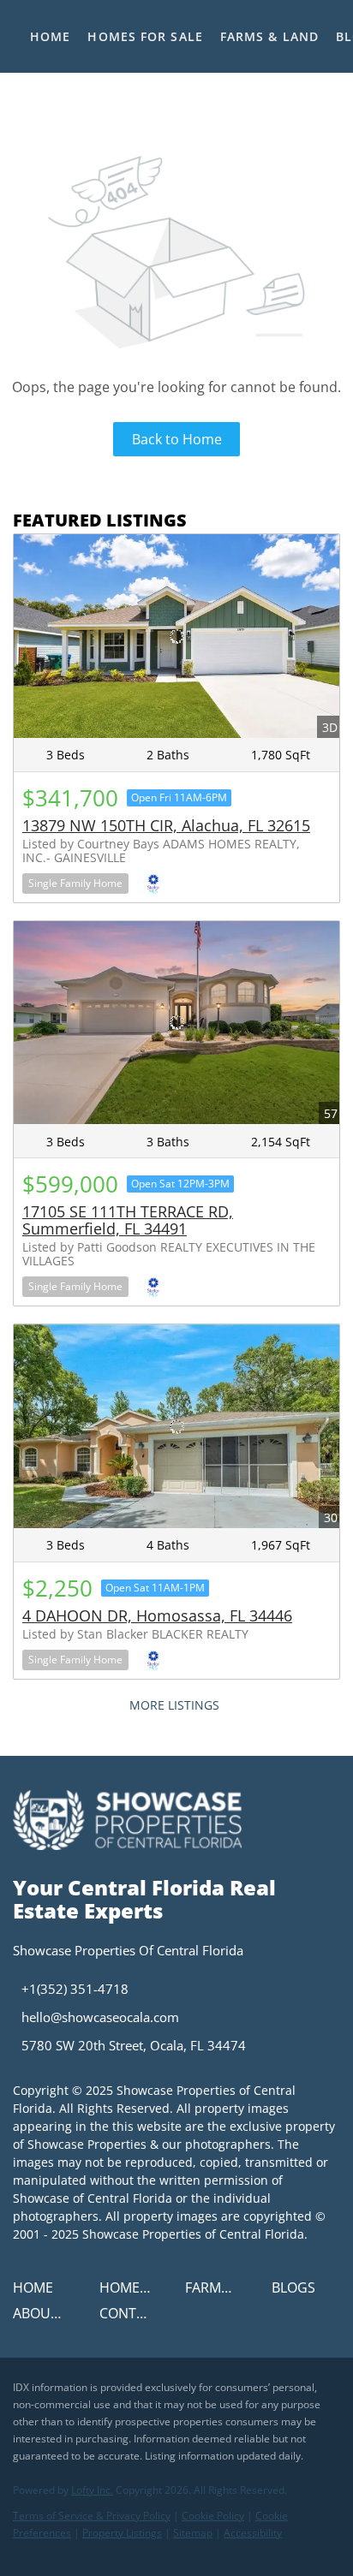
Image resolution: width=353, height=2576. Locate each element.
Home (50, 36)
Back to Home (177, 439)
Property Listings (122, 2533)
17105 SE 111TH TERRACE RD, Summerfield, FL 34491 (128, 1220)
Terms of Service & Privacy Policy (92, 2516)
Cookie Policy (213, 2516)
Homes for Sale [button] (145, 36)
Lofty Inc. (92, 2490)
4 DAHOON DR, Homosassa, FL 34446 (157, 1615)
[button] (37, 2293)
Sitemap (193, 2533)
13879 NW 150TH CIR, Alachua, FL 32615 (166, 825)
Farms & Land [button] (269, 36)
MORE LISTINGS (174, 1705)
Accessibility (253, 2533)
